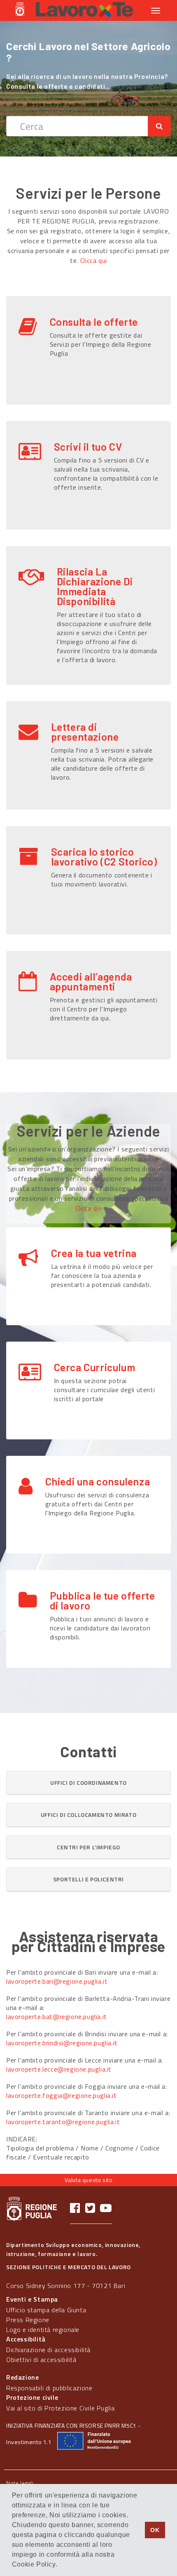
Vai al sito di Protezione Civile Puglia (60, 2408)
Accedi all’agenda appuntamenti (91, 981)
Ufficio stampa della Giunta (46, 2310)
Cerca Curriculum (95, 1367)
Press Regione (28, 2320)
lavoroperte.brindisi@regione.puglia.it (62, 2043)
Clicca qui (94, 260)
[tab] (88, 1783)
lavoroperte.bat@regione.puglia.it (57, 2017)
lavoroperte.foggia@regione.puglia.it (62, 2095)
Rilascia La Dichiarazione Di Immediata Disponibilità (95, 586)
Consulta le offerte (94, 322)
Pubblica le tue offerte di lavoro (102, 1600)
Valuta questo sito (89, 2180)
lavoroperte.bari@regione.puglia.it (57, 1981)
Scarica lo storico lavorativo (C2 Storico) (104, 856)
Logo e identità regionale (43, 2330)
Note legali (20, 2483)
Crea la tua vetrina (94, 1253)
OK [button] (155, 2530)
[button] (88, 1783)
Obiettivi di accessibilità (41, 2360)
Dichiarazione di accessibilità (48, 2350)
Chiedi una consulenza (98, 1481)
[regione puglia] (21, 10)
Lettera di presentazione (85, 732)
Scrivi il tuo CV (88, 447)
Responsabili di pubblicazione (49, 2388)
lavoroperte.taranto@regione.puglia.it (63, 2122)
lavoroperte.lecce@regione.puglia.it (59, 2069)
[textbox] (77, 126)
